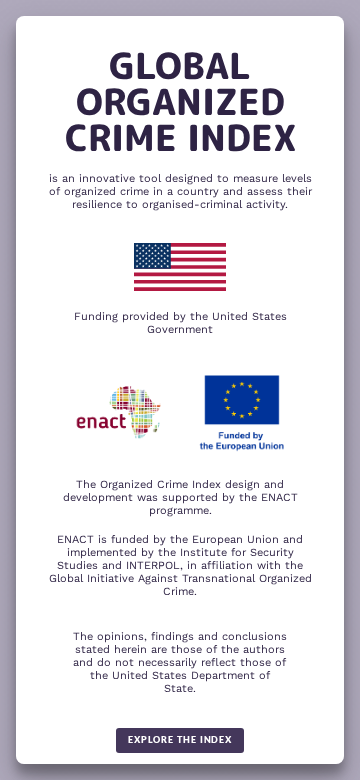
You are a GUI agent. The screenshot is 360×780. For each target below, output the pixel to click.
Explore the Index (180, 739)
